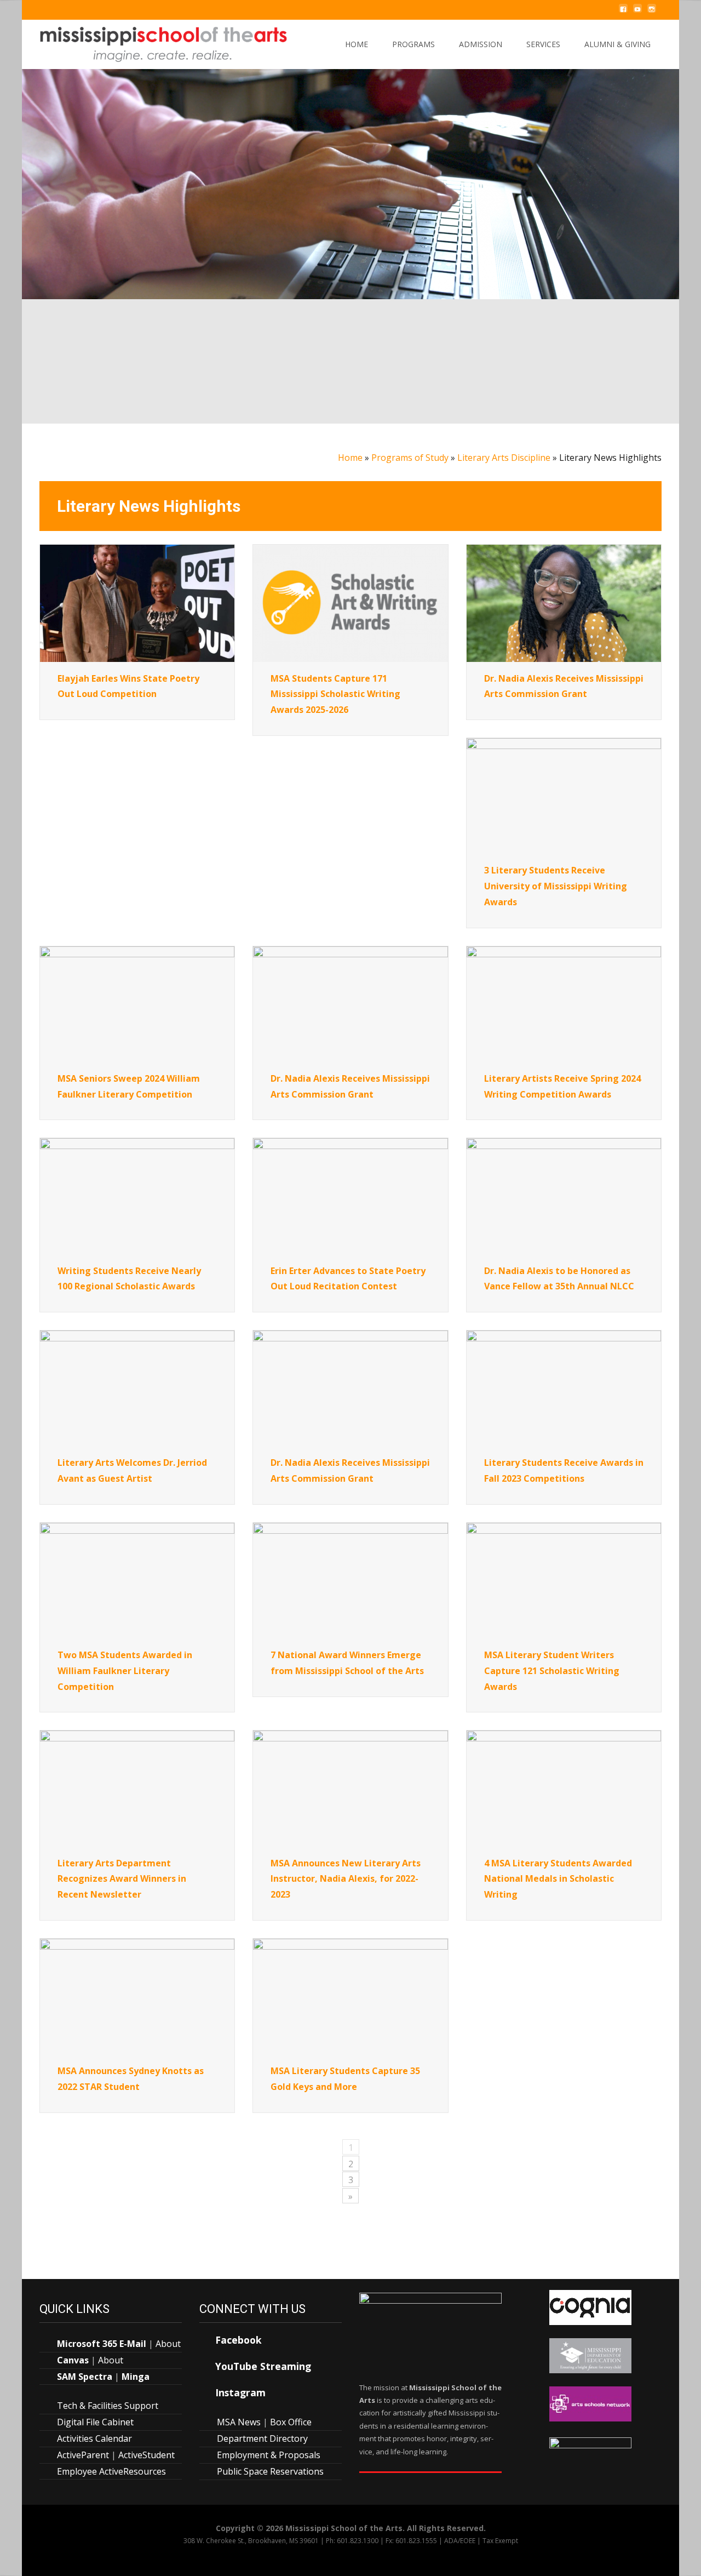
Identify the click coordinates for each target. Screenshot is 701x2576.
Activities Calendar (94, 2438)
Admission (481, 44)
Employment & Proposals (269, 2455)
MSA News (239, 2422)
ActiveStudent (146, 2455)
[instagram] (652, 14)
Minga (136, 2377)
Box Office (291, 2422)
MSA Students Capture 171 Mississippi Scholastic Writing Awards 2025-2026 (335, 694)
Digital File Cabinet (95, 2422)
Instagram (240, 2392)
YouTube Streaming (263, 2366)
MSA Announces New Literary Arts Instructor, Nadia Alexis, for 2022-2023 (346, 1879)
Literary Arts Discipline (504, 458)
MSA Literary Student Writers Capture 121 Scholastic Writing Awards (552, 1671)
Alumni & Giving (617, 44)
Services (543, 44)
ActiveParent (83, 2455)
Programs (413, 44)
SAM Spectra (85, 2377)
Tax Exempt (500, 2541)
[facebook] (623, 14)
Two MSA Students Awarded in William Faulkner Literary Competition (125, 1671)
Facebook (239, 2340)
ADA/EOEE (460, 2541)
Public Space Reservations (270, 2471)
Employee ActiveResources (111, 2471)
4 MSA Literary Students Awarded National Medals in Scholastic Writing (558, 1879)
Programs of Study (410, 458)
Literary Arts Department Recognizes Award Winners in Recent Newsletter (122, 1879)
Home (357, 44)
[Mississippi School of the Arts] (156, 42)
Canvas (73, 2360)
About (168, 2344)
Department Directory (262, 2438)
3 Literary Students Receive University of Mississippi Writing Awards (556, 886)
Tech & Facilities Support (108, 2406)
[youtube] (637, 14)
